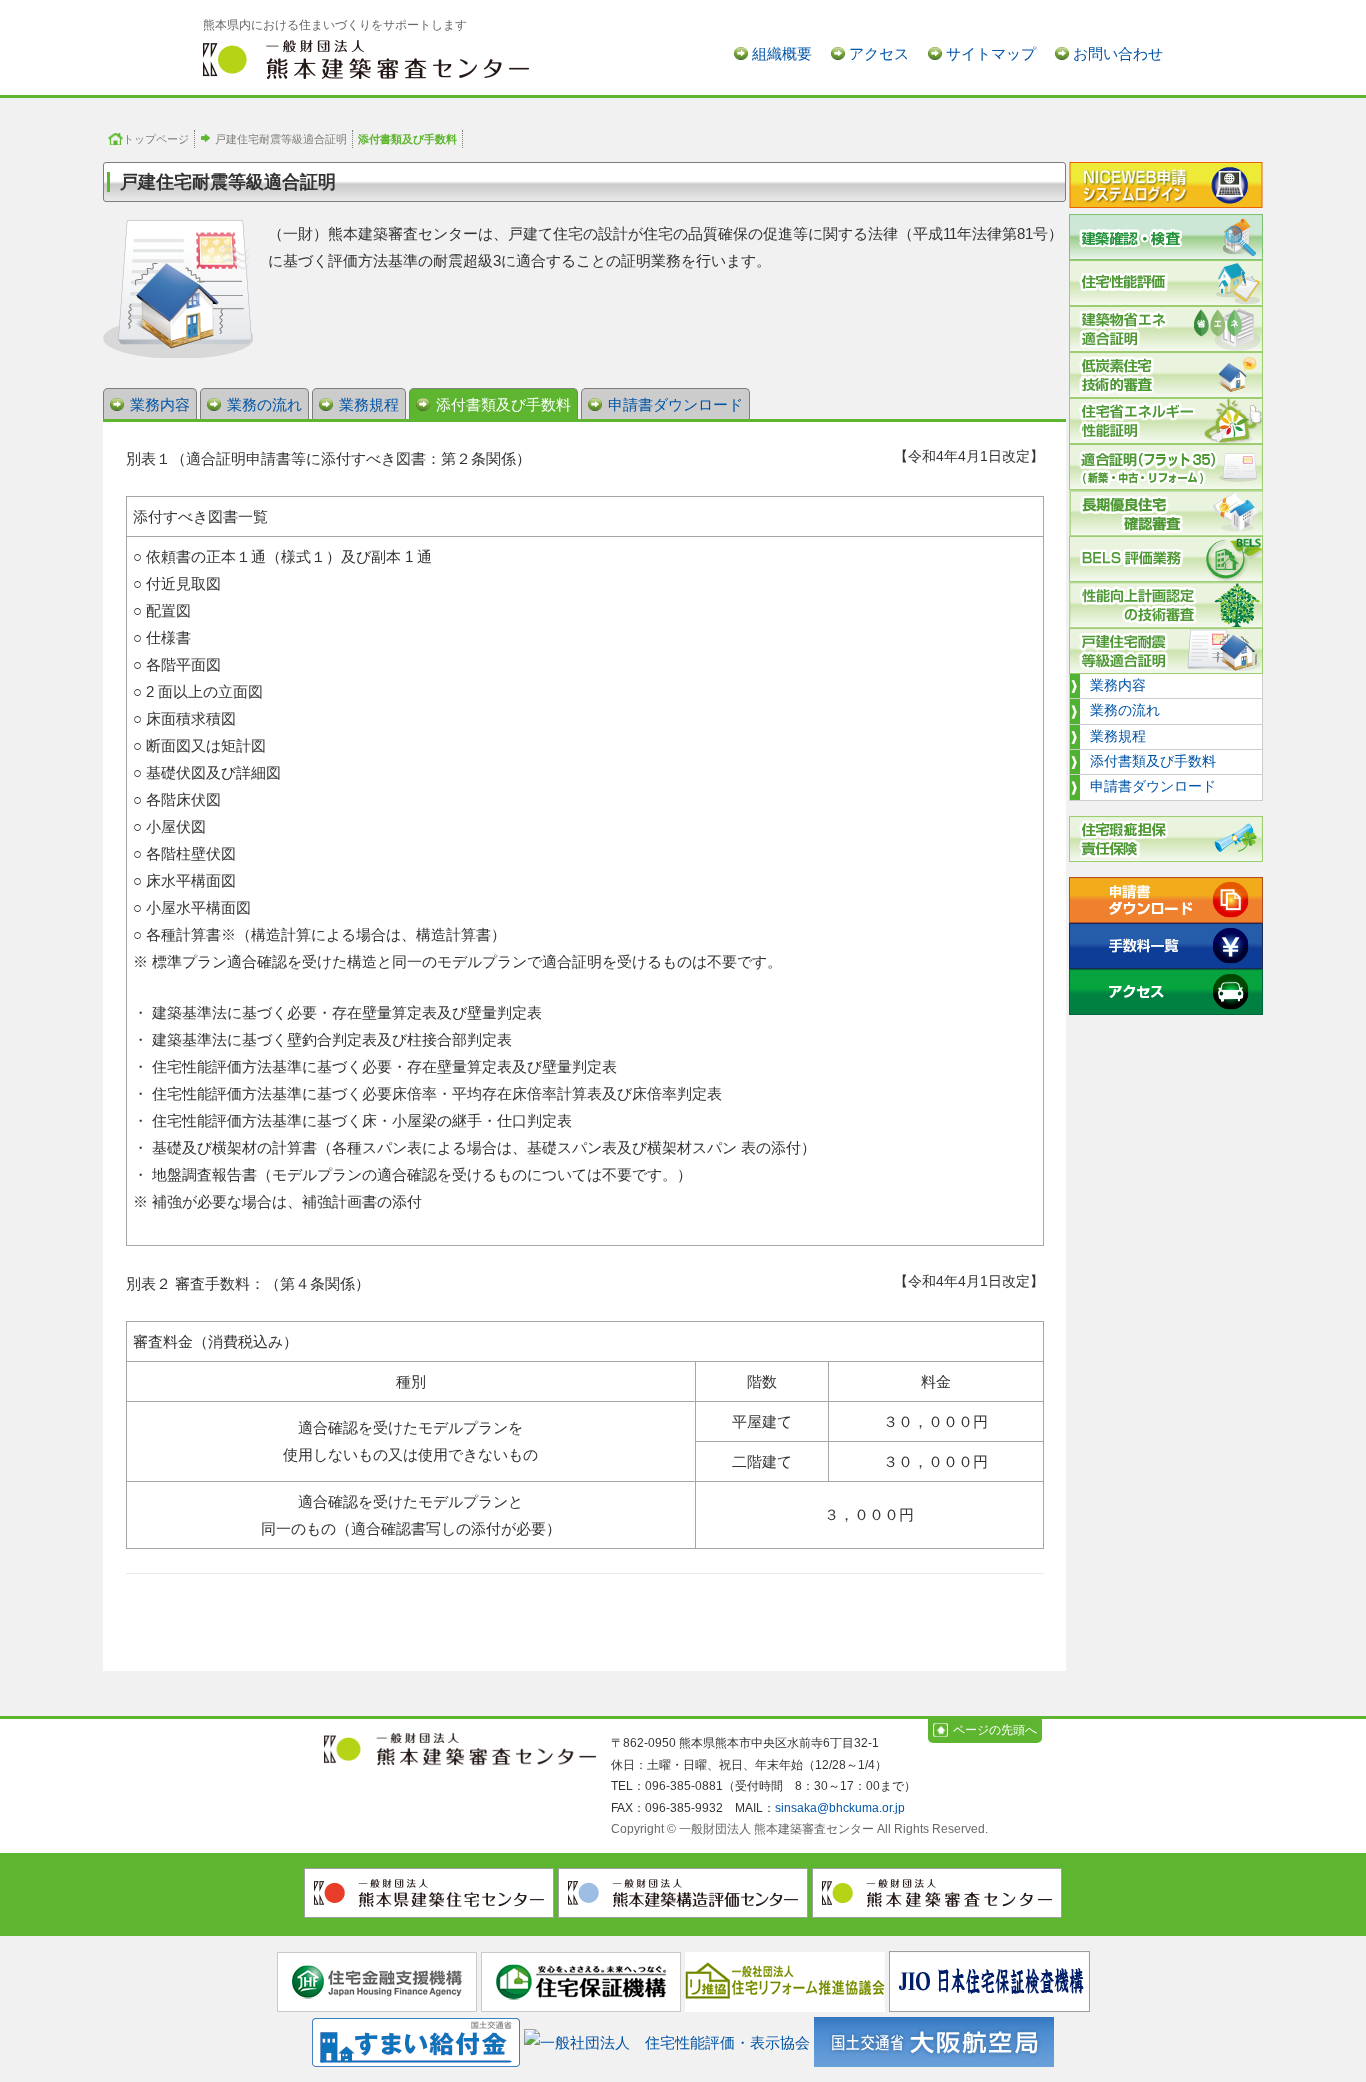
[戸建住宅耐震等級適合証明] (1166, 651)
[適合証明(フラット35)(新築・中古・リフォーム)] (1166, 467)
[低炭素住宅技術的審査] (1166, 375)
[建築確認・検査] (1166, 237)
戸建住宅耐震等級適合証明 (281, 139)
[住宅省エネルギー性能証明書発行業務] (1166, 421)
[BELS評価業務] (1166, 559)
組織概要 (782, 53)
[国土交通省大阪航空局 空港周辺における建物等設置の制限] (934, 2038)
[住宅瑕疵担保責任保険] (1166, 839)
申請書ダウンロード (675, 404)
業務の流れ (264, 404)
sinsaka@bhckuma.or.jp (840, 1808)
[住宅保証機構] (581, 1980)
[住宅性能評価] (1166, 283)
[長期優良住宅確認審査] (1166, 513)
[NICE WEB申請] (1166, 188)
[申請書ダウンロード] (1166, 900)
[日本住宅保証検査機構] (989, 1980)
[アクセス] (1166, 992)
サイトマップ (991, 53)
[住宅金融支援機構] (377, 1980)
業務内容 (160, 404)
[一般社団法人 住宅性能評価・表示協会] (667, 2038)
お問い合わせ (1118, 53)
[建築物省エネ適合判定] (1166, 329)
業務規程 (369, 404)
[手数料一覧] (1166, 946)
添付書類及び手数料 (503, 404)
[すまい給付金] (416, 2038)
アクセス (879, 53)
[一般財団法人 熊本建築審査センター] (366, 58)
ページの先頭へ (995, 1730)
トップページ (156, 139)
